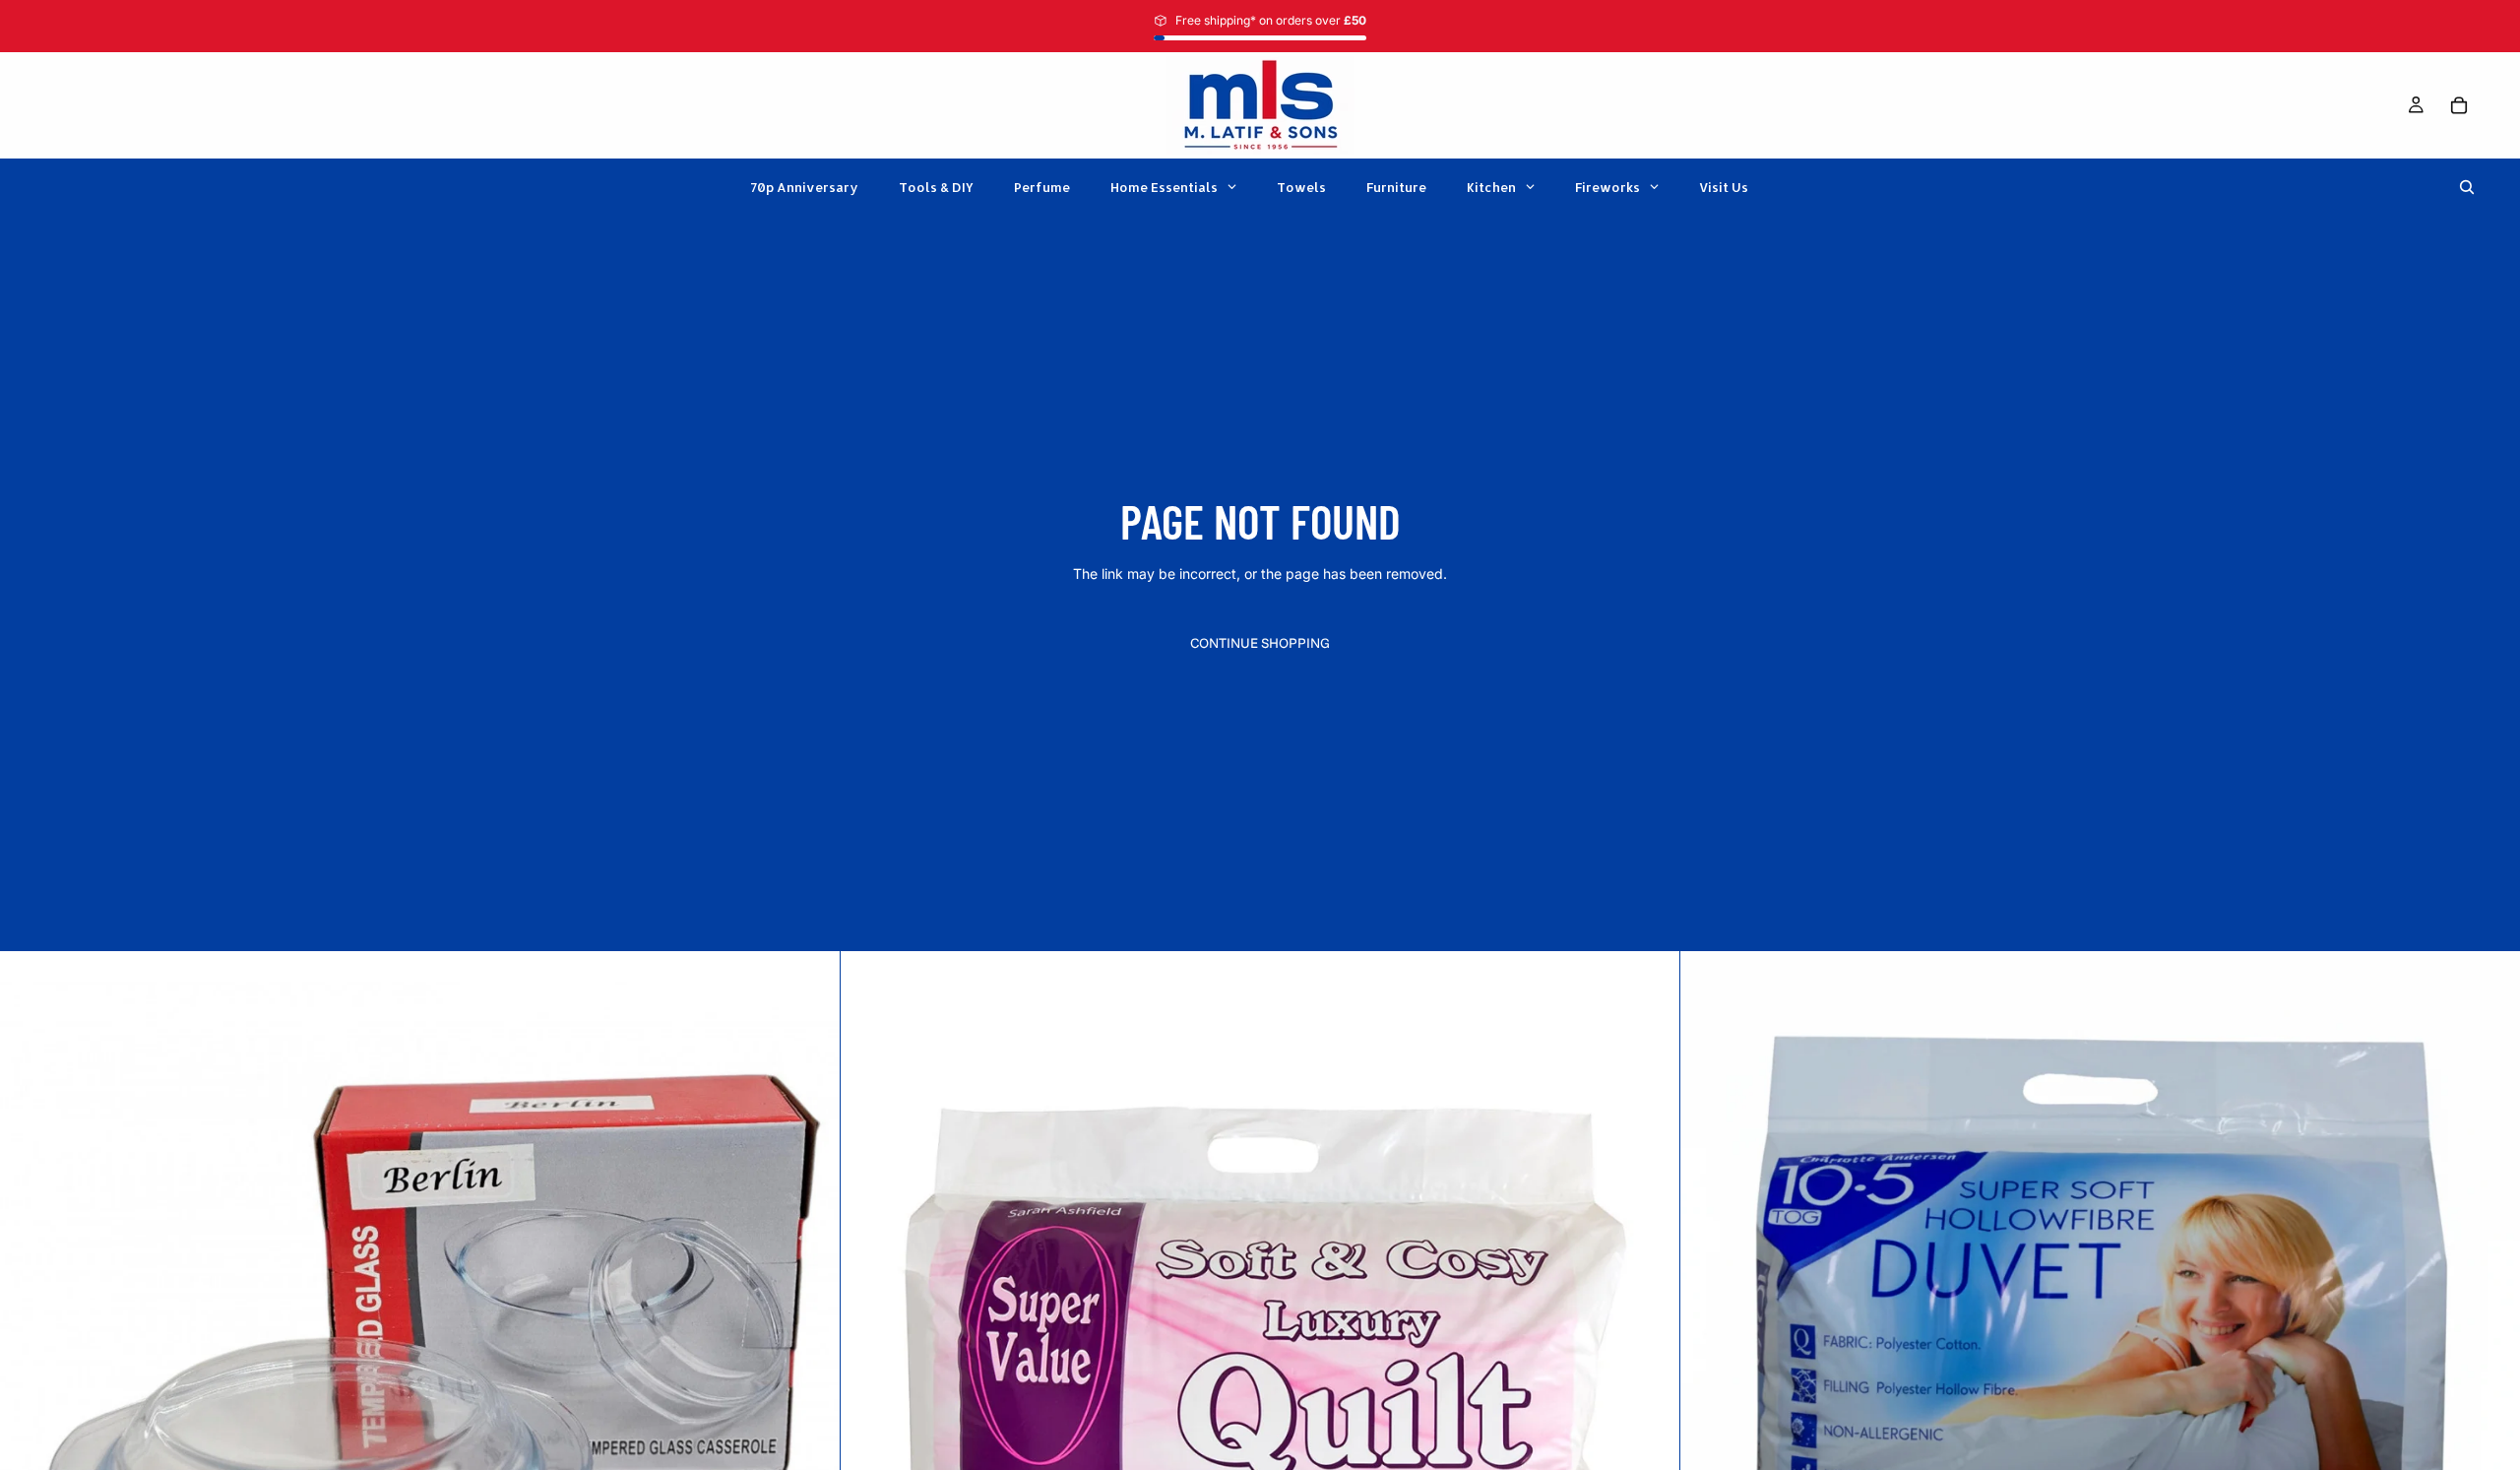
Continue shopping (1260, 643)
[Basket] (2459, 105)
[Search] (2467, 187)
